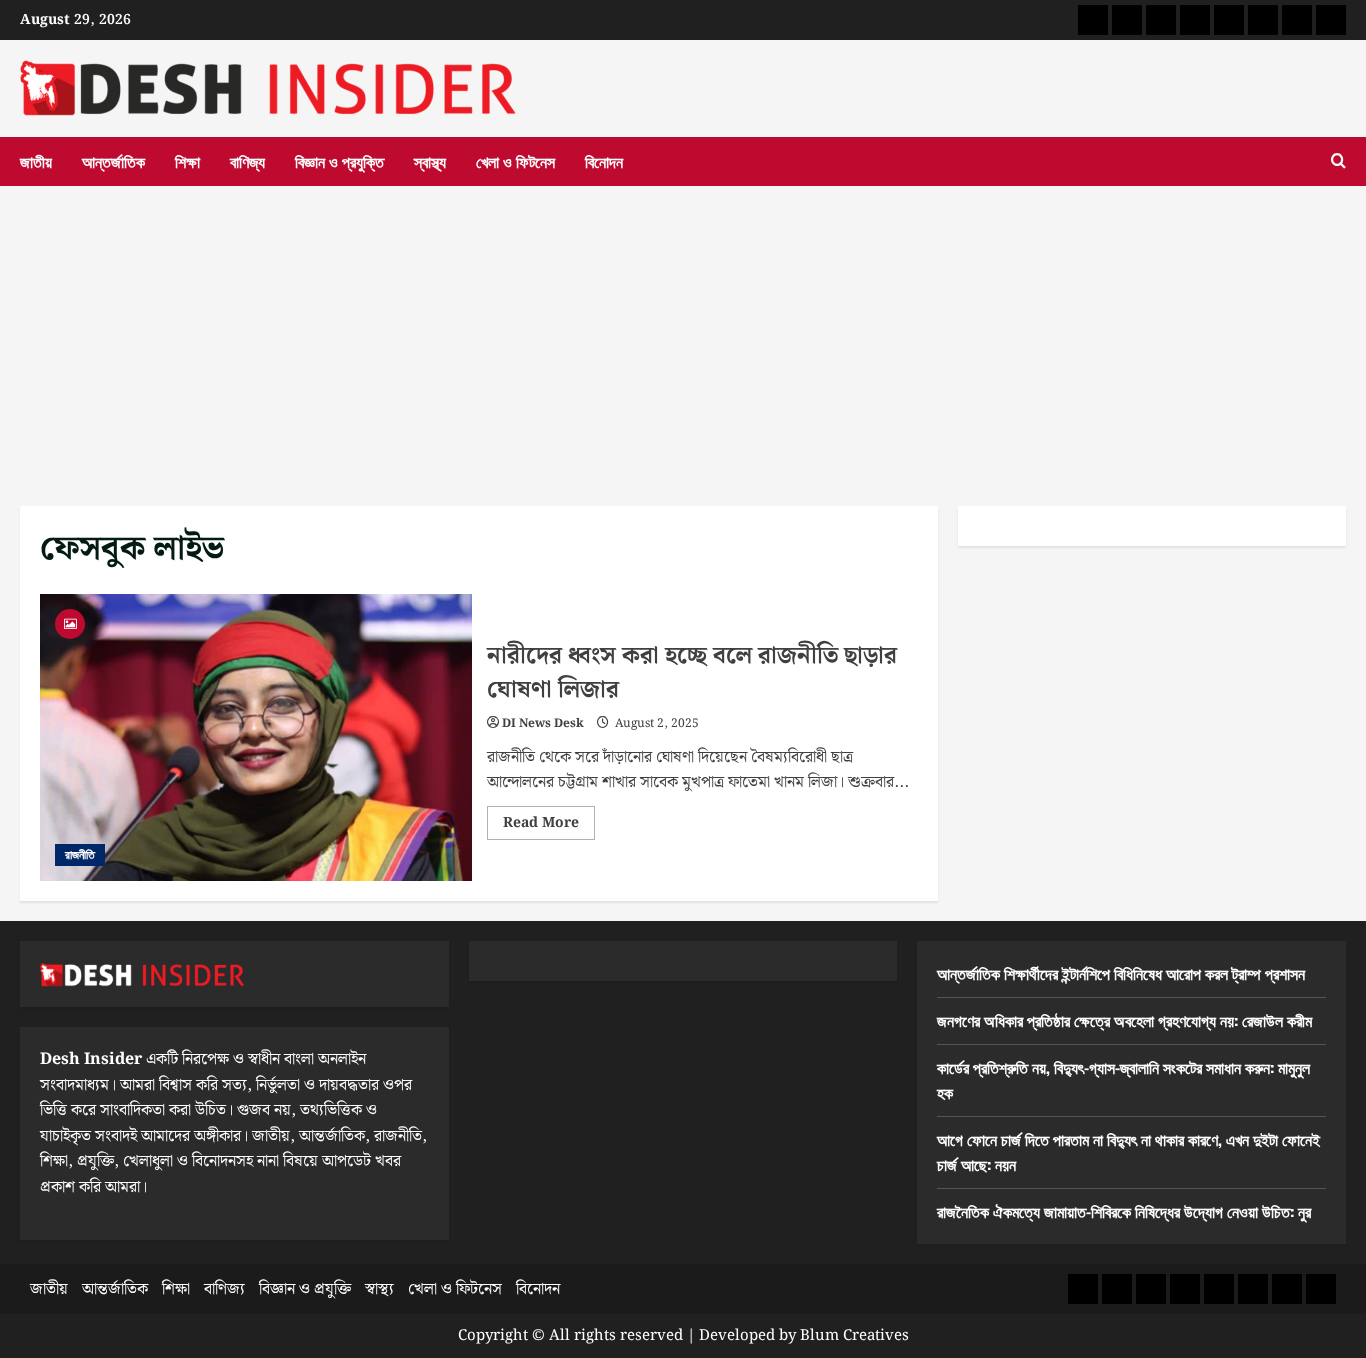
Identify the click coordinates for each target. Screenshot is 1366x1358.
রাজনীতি (80, 854)
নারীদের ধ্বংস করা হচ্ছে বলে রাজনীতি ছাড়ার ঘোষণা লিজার (256, 738)
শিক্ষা (187, 161)
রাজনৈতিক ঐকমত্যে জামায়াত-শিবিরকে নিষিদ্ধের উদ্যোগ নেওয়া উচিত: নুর (1124, 1211)
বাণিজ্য (247, 161)
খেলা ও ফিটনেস (515, 161)
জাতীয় (36, 161)
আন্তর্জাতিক (113, 161)
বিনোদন (604, 161)
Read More (549, 825)
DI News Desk (543, 723)
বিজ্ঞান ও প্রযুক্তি (339, 161)
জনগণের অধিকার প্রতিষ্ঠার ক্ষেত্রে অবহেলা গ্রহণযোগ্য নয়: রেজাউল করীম (1124, 1020)
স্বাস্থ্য (430, 161)
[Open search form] (1338, 161)
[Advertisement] (683, 336)
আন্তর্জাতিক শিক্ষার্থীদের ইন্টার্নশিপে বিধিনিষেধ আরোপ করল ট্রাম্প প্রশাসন (1121, 973)
